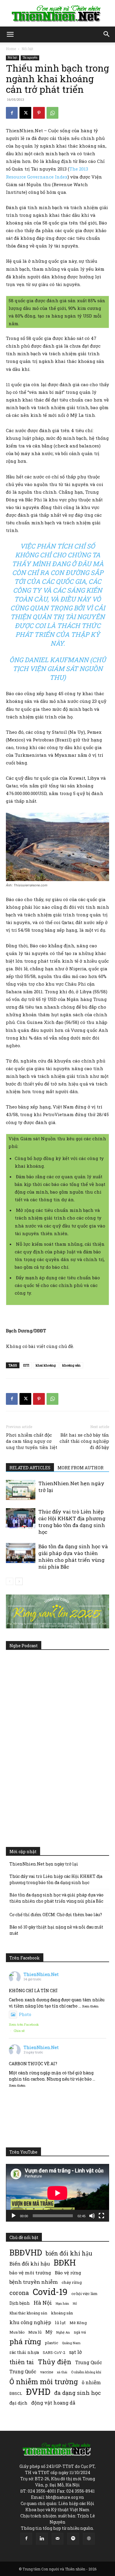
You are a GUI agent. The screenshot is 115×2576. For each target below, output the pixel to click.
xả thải (62, 2372)
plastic (51, 2343)
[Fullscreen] (101, 2216)
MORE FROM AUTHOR (80, 1468)
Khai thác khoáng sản (28, 2313)
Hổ (75, 2304)
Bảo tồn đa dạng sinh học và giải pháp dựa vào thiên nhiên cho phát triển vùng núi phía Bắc (73, 1556)
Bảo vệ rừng (68, 2273)
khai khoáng (46, 1365)
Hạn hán (62, 2303)
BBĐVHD (26, 2252)
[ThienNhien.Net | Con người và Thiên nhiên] (57, 14)
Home (11, 49)
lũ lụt (60, 2323)
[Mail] (57, 2539)
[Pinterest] (39, 113)
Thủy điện (55, 2362)
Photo (25, 2014)
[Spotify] (73, 2539)
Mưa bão (17, 2332)
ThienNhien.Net (41, 1974)
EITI (26, 1365)
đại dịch (18, 2403)
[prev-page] (10, 1581)
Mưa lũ (35, 2332)
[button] (10, 34)
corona (19, 2293)
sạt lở (75, 2352)
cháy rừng (72, 2282)
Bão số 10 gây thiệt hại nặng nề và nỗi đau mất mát (56, 1930)
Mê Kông (78, 2323)
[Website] (89, 2539)
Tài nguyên (30, 58)
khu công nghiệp (30, 2322)
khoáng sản (71, 1365)
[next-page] (19, 1581)
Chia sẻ (19, 2031)
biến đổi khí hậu (69, 2253)
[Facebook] (12, 113)
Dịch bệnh (20, 2303)
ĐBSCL (16, 2393)
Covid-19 (50, 2292)
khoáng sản (62, 2313)
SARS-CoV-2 (54, 2352)
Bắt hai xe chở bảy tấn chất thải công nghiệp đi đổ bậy (84, 1441)
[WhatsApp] (52, 113)
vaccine (47, 2372)
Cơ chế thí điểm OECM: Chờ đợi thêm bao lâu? (56, 1915)
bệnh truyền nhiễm (34, 2282)
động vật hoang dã (53, 2403)
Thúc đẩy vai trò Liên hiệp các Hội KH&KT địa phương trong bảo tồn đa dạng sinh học (72, 1522)
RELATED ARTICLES (30, 1468)
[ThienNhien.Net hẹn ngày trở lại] (21, 1490)
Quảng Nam (71, 2343)
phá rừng (25, 2341)
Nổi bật (27, 49)
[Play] (14, 2216)
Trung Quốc (23, 2371)
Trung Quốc (89, 2362)
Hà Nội (43, 2303)
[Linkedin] (42, 2539)
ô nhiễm (91, 2382)
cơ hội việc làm (84, 2294)
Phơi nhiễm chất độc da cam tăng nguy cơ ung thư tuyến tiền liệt (32, 1441)
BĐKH (65, 2262)
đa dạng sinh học (78, 2393)
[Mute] (92, 2216)
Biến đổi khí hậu (30, 2264)
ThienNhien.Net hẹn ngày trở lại (44, 1864)
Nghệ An (63, 2332)
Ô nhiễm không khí (86, 2372)
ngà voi (80, 2332)
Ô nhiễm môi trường (44, 2381)
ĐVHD (38, 2391)
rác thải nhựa (24, 2352)
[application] (57, 2193)
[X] (25, 113)
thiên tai (22, 2362)
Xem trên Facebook (24, 2024)
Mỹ (49, 2332)
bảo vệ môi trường (30, 2273)
